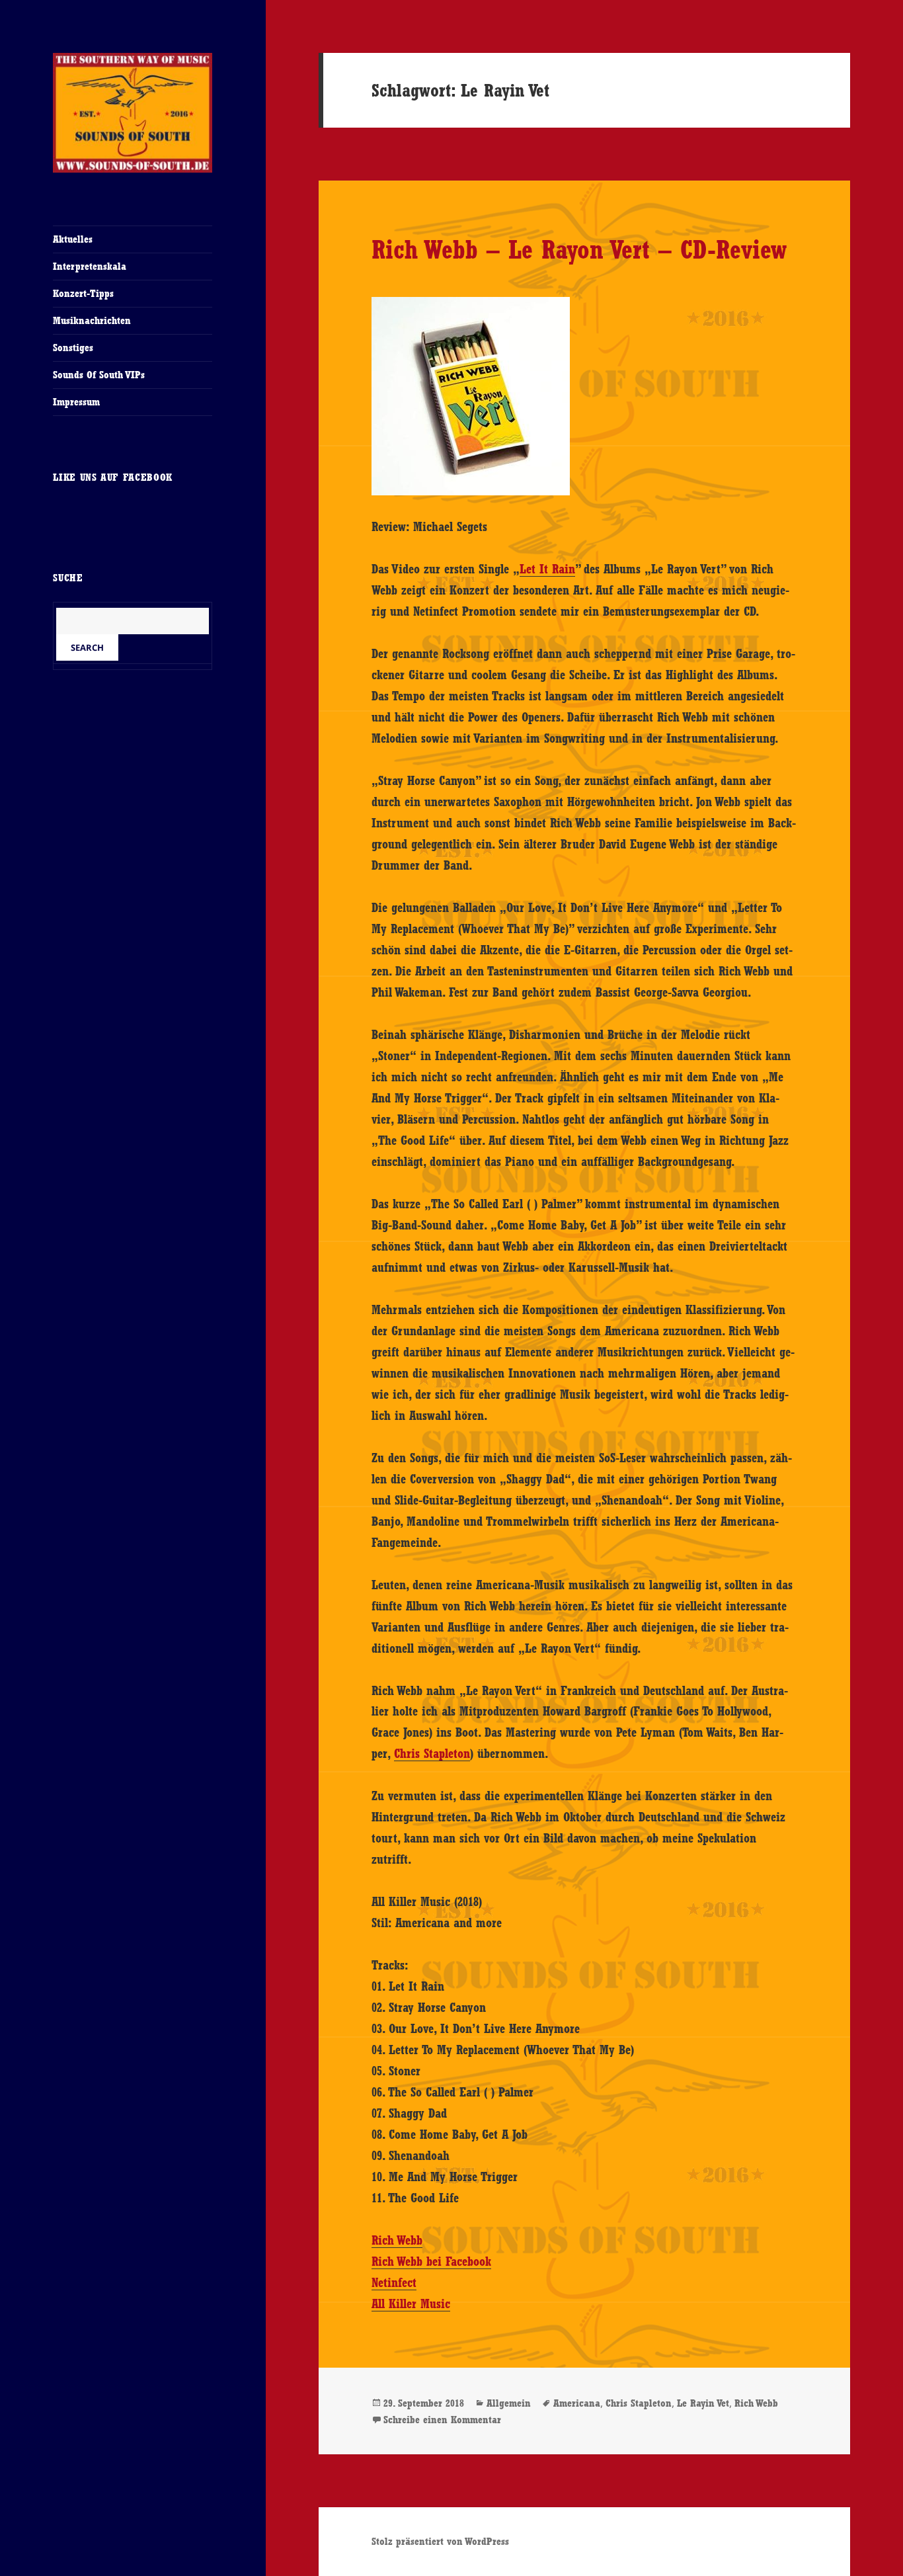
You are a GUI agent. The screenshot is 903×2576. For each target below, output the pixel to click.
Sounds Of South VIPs (99, 375)
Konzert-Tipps (83, 293)
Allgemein (509, 2403)
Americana (577, 2403)
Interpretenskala (90, 266)
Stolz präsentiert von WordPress (440, 2541)
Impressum (76, 402)
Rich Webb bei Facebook (431, 2261)
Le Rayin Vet (703, 2403)
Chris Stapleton (432, 1753)
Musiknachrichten (92, 320)
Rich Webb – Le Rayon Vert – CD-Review (579, 249)
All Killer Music (411, 2304)
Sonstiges (73, 348)
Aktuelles (73, 239)
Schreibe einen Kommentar (442, 2420)
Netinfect (394, 2282)
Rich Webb (397, 2240)
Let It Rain (547, 569)
